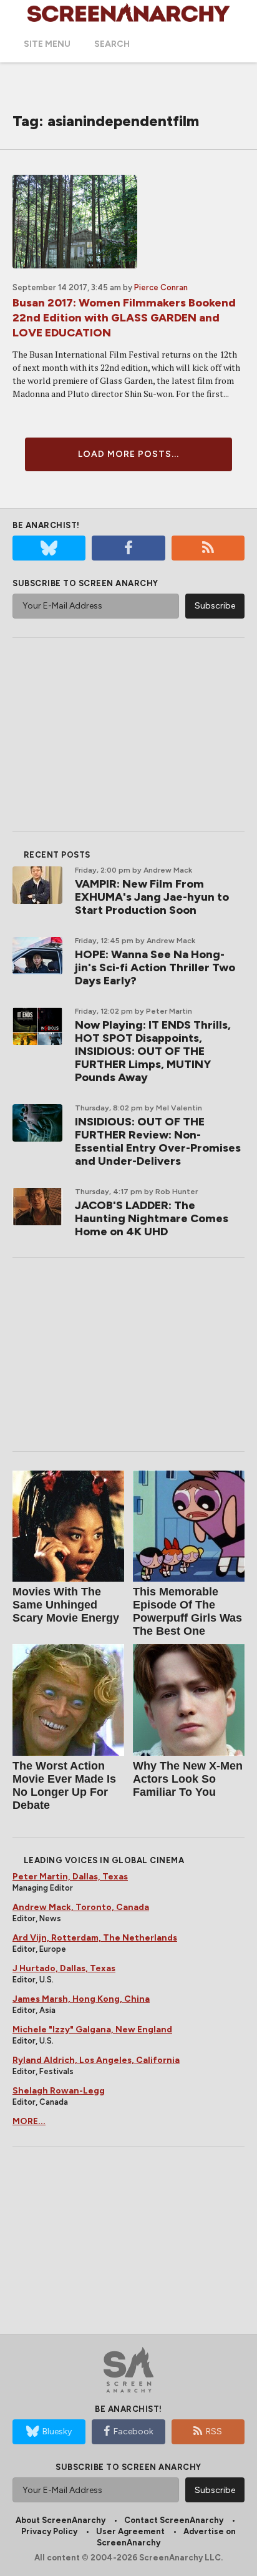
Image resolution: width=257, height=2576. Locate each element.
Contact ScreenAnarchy (174, 2520)
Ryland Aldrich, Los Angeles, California (96, 2060)
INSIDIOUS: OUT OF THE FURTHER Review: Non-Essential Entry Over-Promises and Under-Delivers (158, 1141)
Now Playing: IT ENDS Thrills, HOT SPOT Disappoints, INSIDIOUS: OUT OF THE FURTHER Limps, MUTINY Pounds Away (153, 1051)
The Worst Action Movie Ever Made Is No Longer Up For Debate (64, 1785)
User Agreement (130, 2531)
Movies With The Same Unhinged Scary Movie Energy (66, 1605)
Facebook (133, 2432)
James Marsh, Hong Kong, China (81, 1999)
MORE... (29, 2121)
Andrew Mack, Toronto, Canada (81, 1907)
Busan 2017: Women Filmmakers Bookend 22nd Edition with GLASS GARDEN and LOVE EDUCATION (124, 318)
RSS (214, 2432)
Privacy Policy (49, 2531)
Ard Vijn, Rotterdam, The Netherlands (95, 1938)
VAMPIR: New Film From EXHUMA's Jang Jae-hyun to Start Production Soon (152, 897)
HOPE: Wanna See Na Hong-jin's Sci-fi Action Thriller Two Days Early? (155, 967)
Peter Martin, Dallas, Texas (70, 1877)
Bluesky (57, 2432)
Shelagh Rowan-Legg (59, 2091)
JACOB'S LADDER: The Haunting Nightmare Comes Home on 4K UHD (152, 1218)
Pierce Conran (161, 287)
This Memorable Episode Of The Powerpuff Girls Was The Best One (187, 1611)
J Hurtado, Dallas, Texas (64, 1968)
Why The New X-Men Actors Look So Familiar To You (188, 1779)
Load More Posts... (128, 454)
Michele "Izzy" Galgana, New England (92, 2030)
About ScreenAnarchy (61, 2520)
